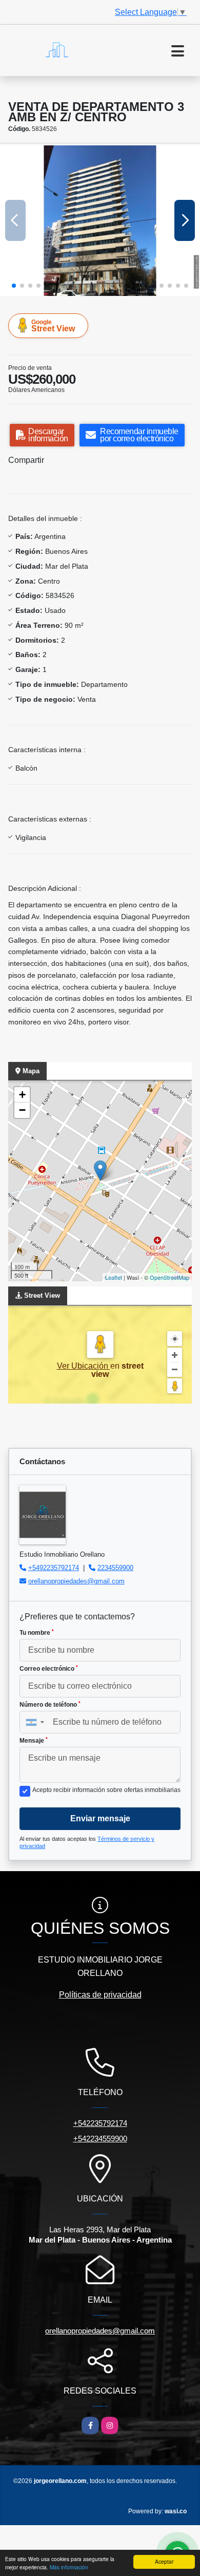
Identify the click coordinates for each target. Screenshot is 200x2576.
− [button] (22, 1110)
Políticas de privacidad (100, 1995)
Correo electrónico (49, 1669)
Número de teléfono (50, 1705)
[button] (14, 286)
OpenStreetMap (169, 1277)
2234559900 (115, 1568)
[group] (100, 221)
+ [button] (22, 1095)
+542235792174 (100, 2123)
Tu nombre (37, 1633)
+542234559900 (100, 2139)
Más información (69, 2567)
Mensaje (34, 1741)
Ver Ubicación (84, 1366)
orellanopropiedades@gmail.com (76, 1581)
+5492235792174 (54, 1568)
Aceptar (164, 2561)
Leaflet (114, 1277)
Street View (53, 326)
